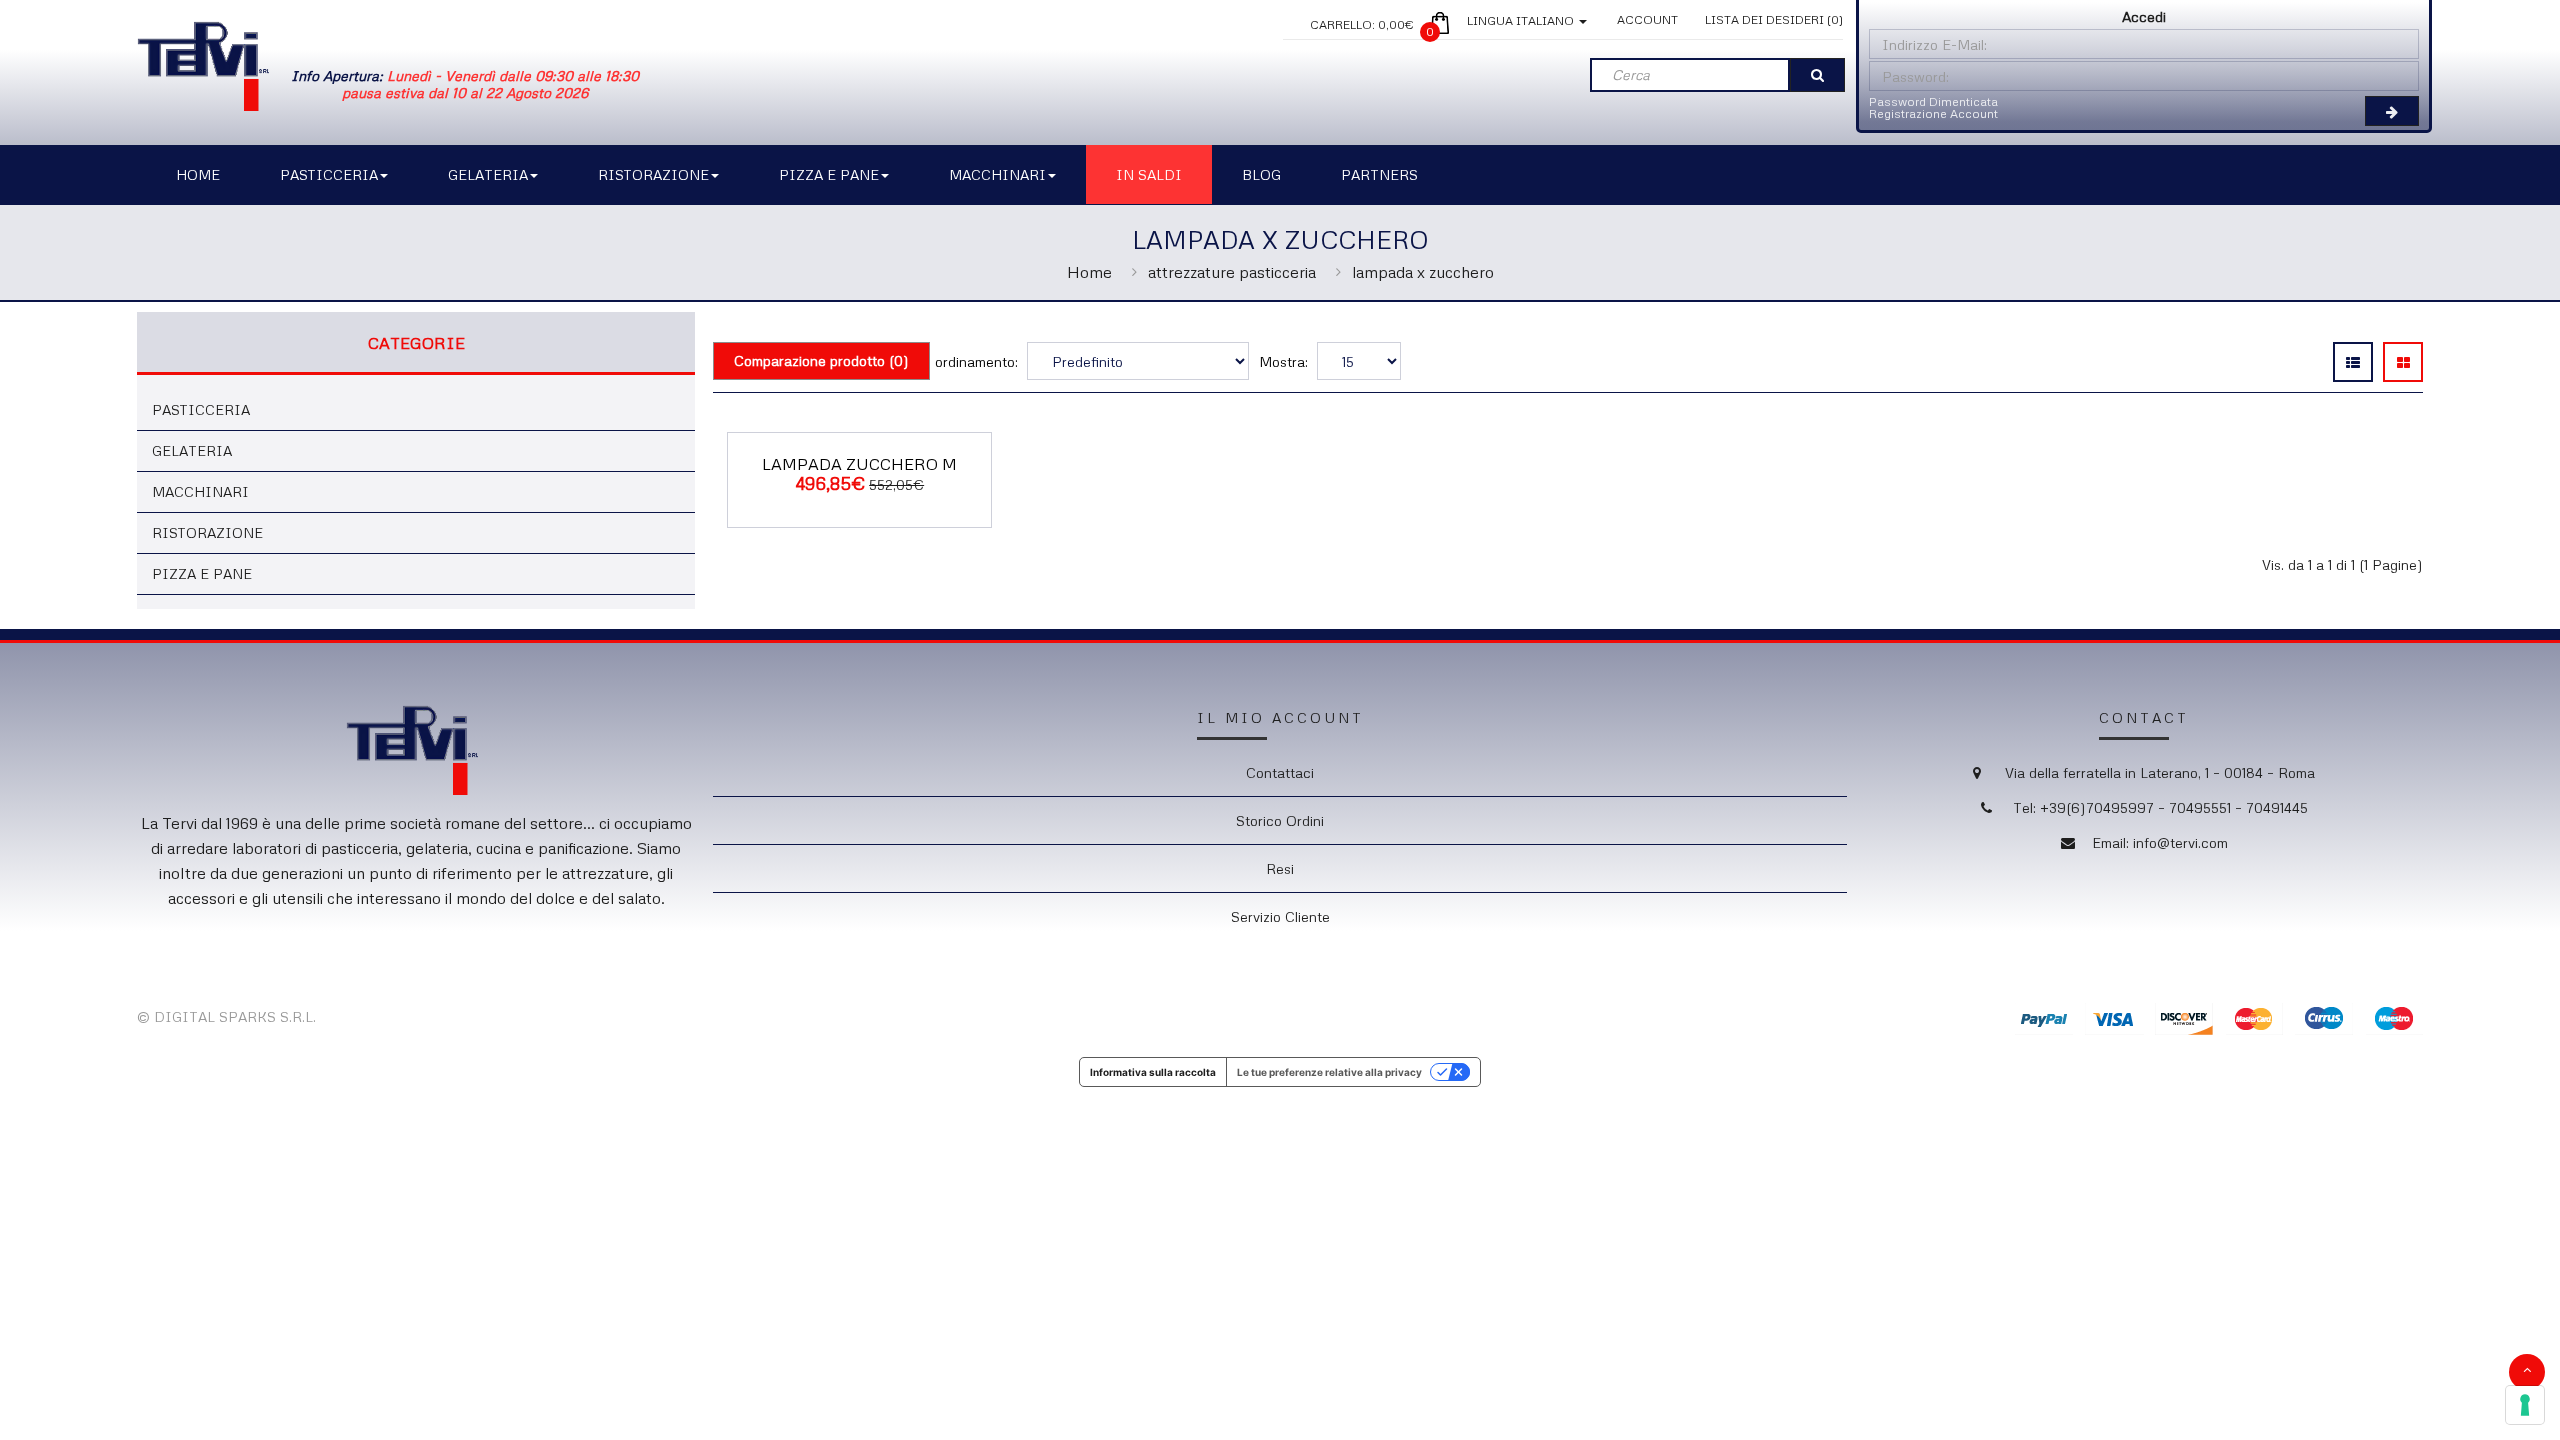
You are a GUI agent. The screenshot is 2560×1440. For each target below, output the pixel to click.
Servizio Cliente (1280, 916)
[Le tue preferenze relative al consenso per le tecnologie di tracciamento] (2525, 1405)
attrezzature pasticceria (1232, 272)
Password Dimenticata (1933, 101)
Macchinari (200, 491)
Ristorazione (207, 532)
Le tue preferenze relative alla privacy (1329, 1072)
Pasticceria (201, 409)
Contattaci (1280, 772)
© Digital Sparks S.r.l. (226, 1016)
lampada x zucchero (1423, 272)
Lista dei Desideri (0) (1774, 19)
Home (1089, 272)
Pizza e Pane (202, 573)
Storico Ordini (1280, 820)
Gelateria (192, 450)
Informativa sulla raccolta (1153, 1072)
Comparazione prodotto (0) (821, 360)
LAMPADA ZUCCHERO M (859, 464)
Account (1647, 19)
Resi (1280, 868)
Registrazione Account (1933, 113)
